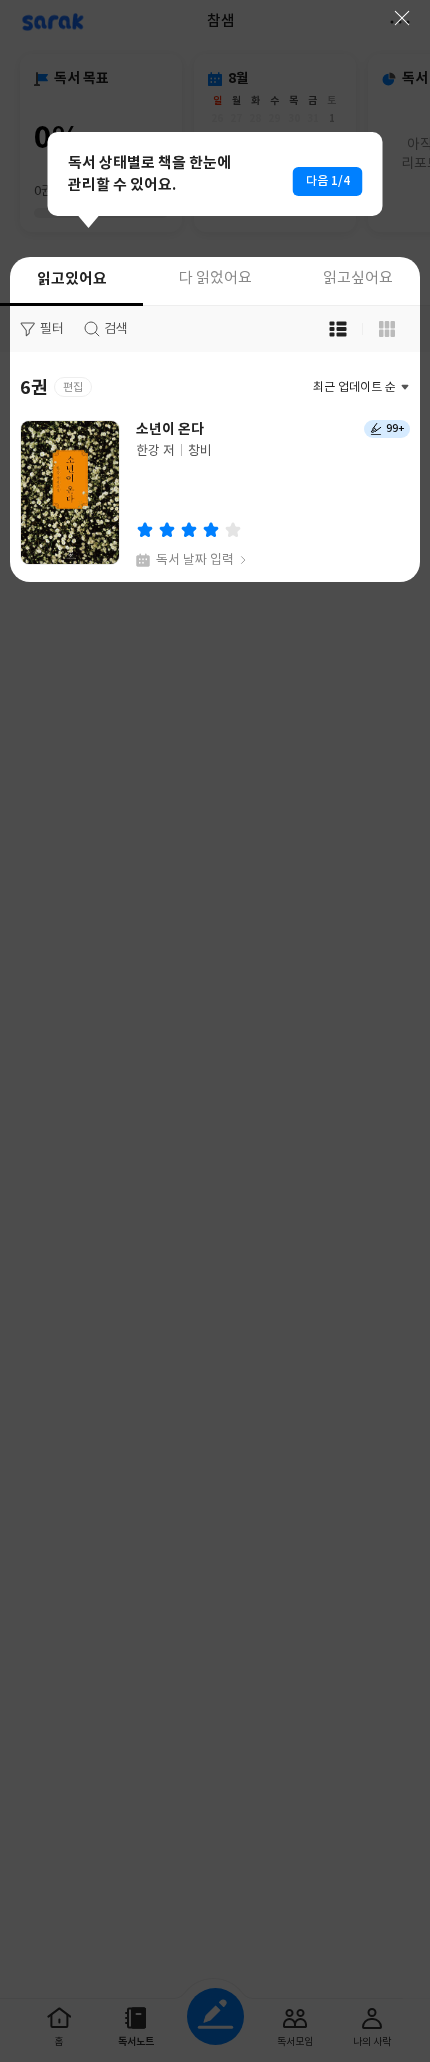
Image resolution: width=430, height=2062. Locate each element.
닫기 (402, 18)
